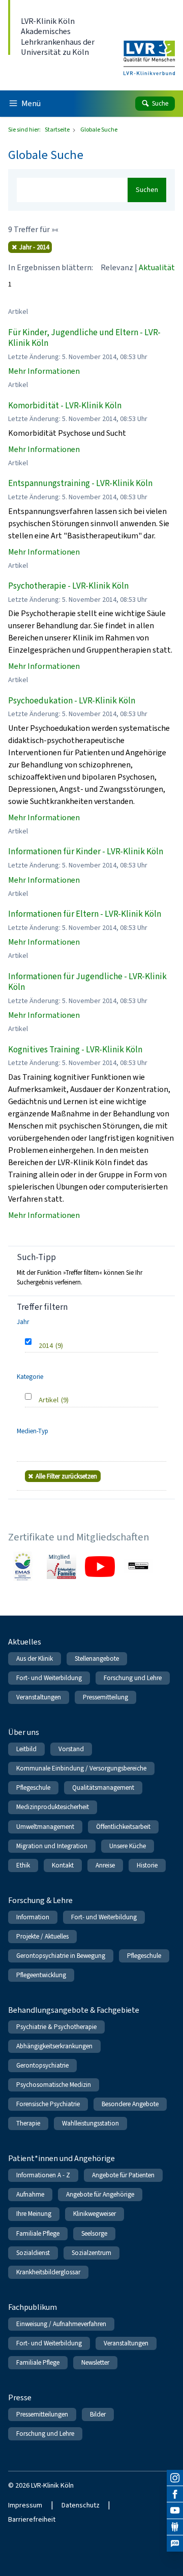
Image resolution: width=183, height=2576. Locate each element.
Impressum (25, 2505)
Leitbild (26, 1749)
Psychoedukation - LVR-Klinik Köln (72, 701)
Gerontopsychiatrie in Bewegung (61, 1956)
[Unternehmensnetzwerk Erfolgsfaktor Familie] (62, 1566)
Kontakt (63, 1865)
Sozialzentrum (91, 2253)
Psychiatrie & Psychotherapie (56, 2027)
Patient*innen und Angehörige (62, 2158)
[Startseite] (149, 51)
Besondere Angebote (130, 2104)
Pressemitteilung (105, 1697)
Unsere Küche (128, 1846)
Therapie (28, 2123)
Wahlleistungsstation (90, 2123)
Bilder (98, 2414)
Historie (147, 1865)
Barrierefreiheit (32, 2519)
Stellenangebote (97, 1659)
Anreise (105, 1865)
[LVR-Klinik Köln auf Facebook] (175, 2494)
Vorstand (71, 1749)
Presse (20, 2397)
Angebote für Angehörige (100, 2194)
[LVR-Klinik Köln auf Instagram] (175, 2478)
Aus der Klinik (35, 1659)
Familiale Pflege (38, 2233)
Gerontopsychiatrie (42, 2065)
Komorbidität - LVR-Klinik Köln (65, 406)
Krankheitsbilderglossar (48, 2272)
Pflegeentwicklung (41, 1975)
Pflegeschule (33, 1788)
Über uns (24, 1732)
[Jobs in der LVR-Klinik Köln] (175, 2543)
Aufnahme (30, 2194)
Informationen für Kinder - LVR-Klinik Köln (86, 851)
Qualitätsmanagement (103, 1788)
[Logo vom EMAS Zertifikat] (23, 1566)
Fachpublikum (33, 2307)
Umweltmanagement (45, 1827)
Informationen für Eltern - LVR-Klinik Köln (85, 914)
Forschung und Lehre (133, 1678)
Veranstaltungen (39, 1697)
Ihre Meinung (34, 2214)
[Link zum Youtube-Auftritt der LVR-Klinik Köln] (100, 1566)
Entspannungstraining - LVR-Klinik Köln (80, 483)
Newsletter (95, 2362)
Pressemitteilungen (42, 2414)
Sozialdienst (33, 2253)
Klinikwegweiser (95, 2214)
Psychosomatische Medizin (54, 2085)
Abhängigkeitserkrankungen (54, 2046)
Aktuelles (25, 1642)
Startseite (58, 130)
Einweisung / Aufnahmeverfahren (61, 2324)
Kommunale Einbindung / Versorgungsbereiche (81, 1768)
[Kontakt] (175, 2527)
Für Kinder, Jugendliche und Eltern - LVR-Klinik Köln (84, 338)
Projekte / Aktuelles (42, 1936)
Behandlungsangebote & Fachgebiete (74, 2010)
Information (33, 1917)
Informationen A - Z (43, 2175)
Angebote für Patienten (123, 2175)
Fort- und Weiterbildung (49, 1678)
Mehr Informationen (44, 371)
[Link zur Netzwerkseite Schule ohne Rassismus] (138, 1566)
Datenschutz (81, 2505)
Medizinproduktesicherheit (53, 1807)
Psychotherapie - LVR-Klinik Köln (68, 586)
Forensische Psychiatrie (48, 2104)
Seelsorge (94, 2233)
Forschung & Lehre (40, 1900)
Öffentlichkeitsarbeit (123, 1827)
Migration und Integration (52, 1846)
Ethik (23, 1865)
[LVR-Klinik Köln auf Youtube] (175, 2510)
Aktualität (157, 267)
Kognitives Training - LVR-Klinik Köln (75, 1050)
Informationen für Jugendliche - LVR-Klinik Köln (87, 982)
